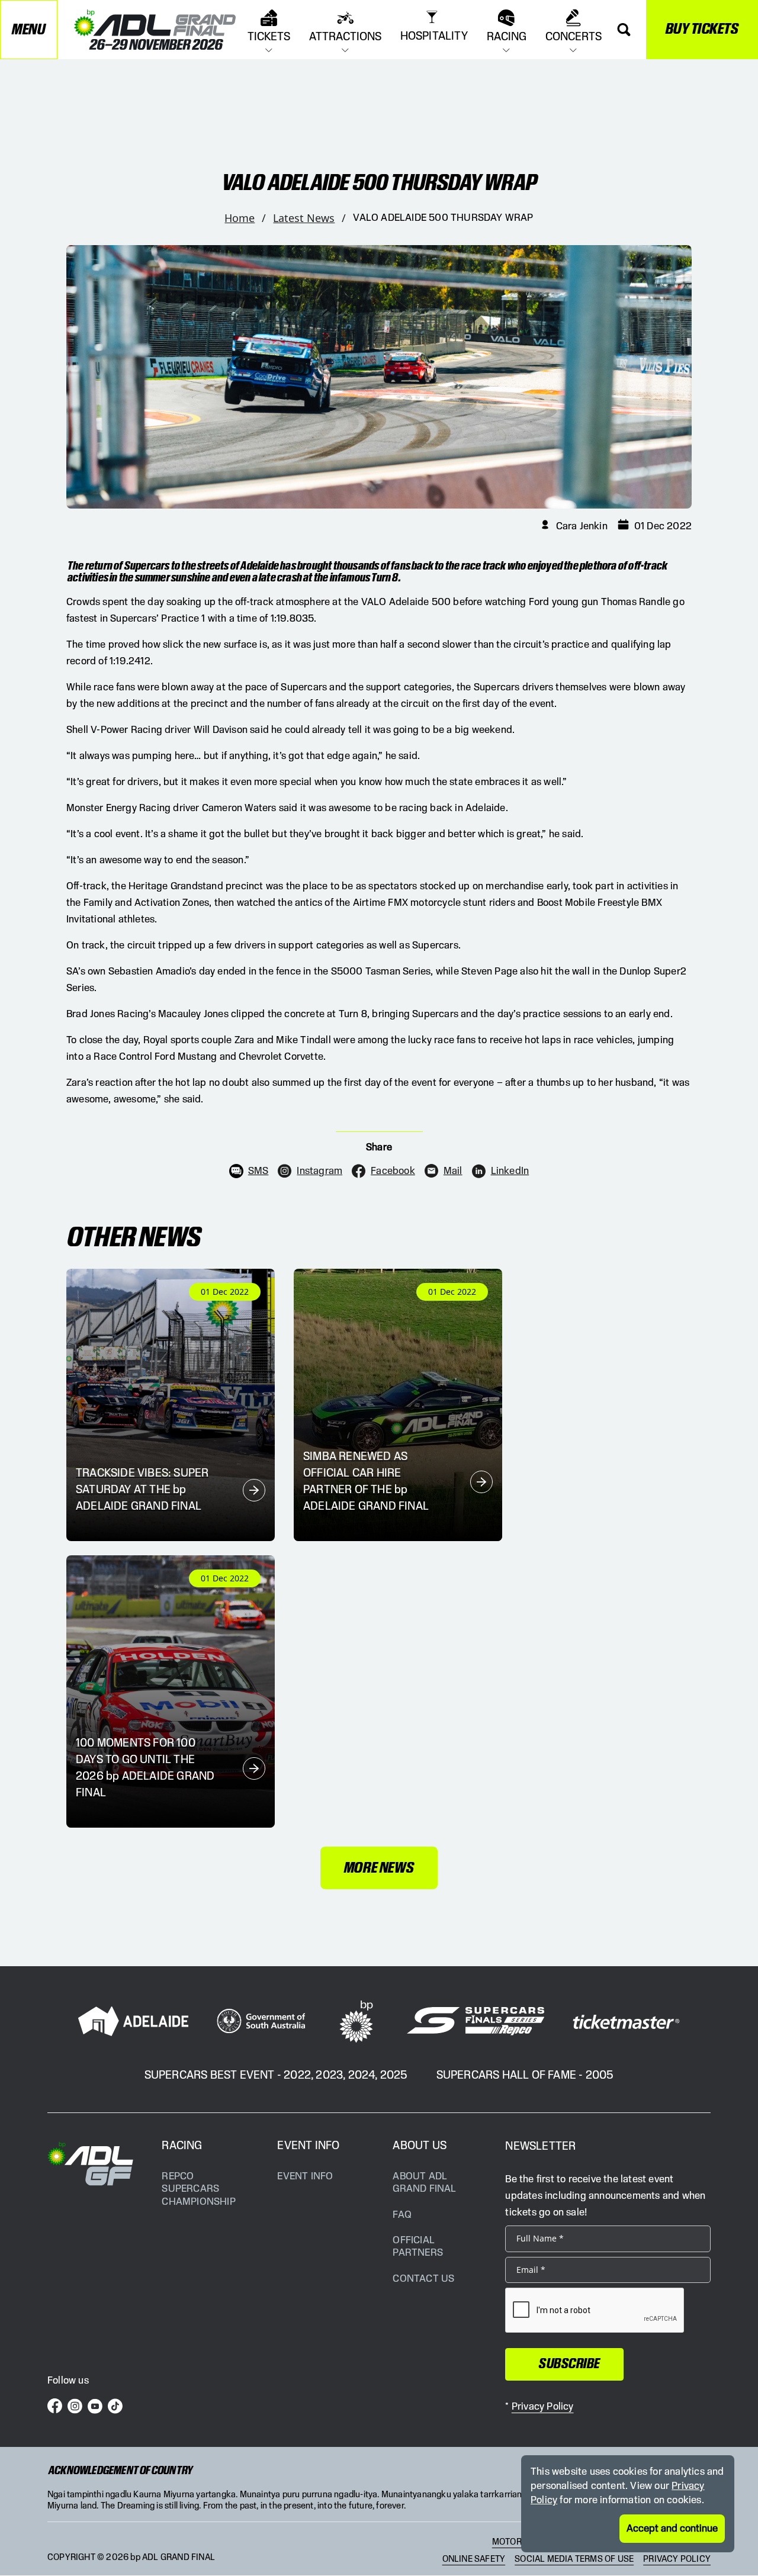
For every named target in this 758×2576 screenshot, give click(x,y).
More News (379, 1868)
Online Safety (474, 2559)
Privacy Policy (677, 2559)
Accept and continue (672, 2529)
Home (240, 218)
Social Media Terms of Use (574, 2559)
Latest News (304, 218)
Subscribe (569, 2364)
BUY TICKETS (702, 29)
